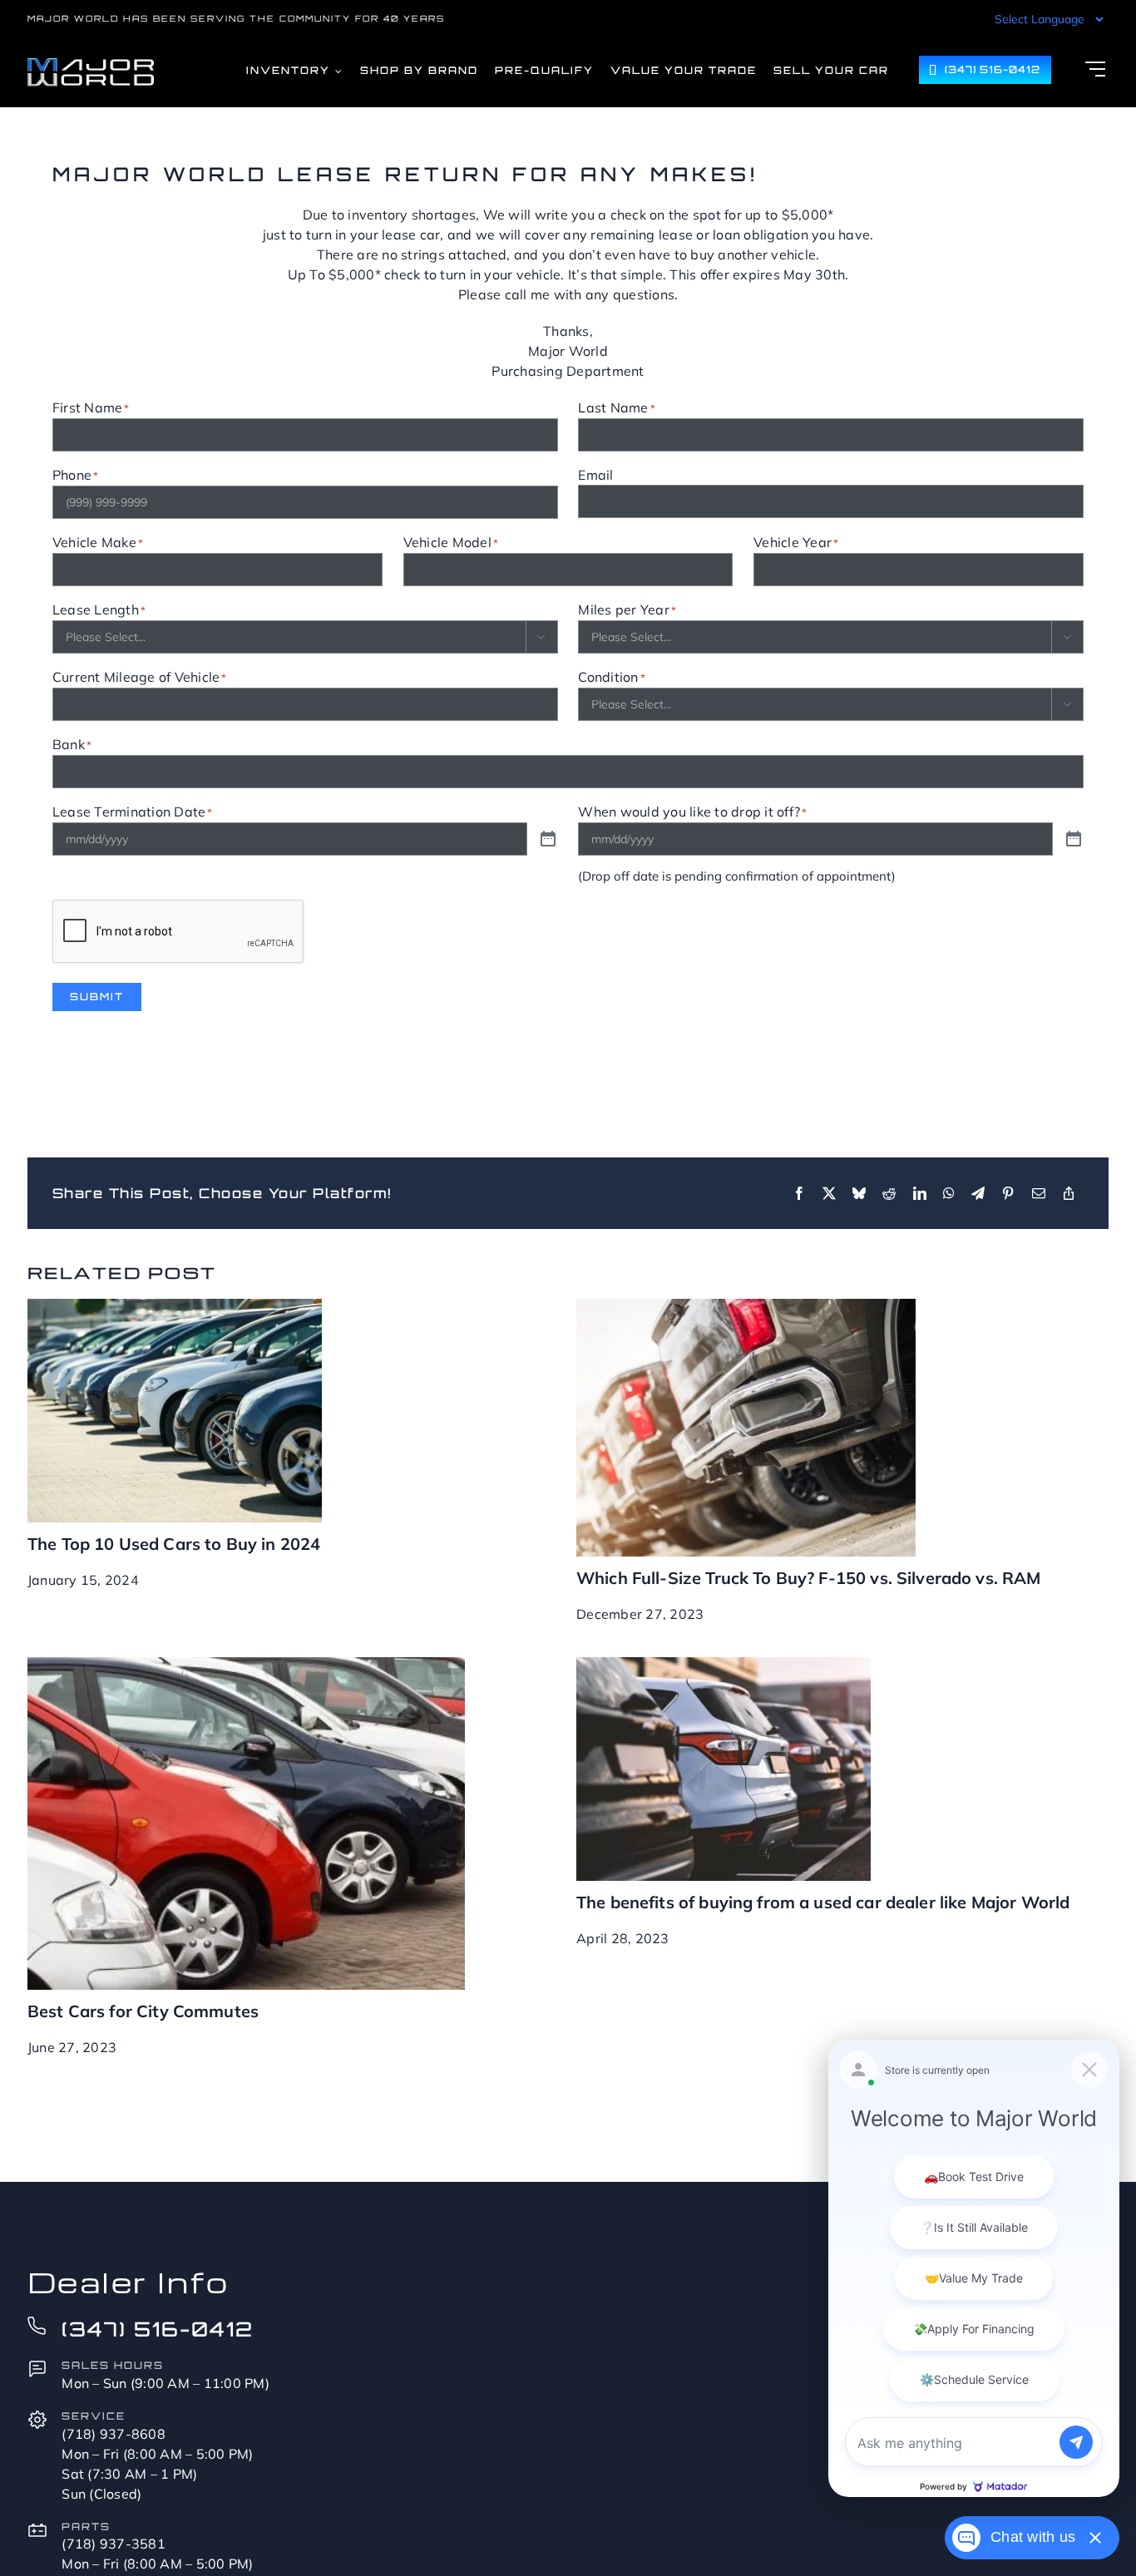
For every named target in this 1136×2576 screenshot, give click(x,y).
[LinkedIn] (920, 1193)
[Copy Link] (1069, 1193)
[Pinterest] (1008, 1193)
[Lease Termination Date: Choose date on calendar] (548, 839)
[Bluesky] (859, 1193)
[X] (829, 1193)
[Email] (1039, 1193)
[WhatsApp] (949, 1193)
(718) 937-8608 (114, 2434)
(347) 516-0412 (158, 2329)
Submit (97, 997)
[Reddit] (889, 1193)
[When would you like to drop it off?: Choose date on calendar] (1074, 839)
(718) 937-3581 (114, 2544)
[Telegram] (978, 1193)
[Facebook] (799, 1193)
